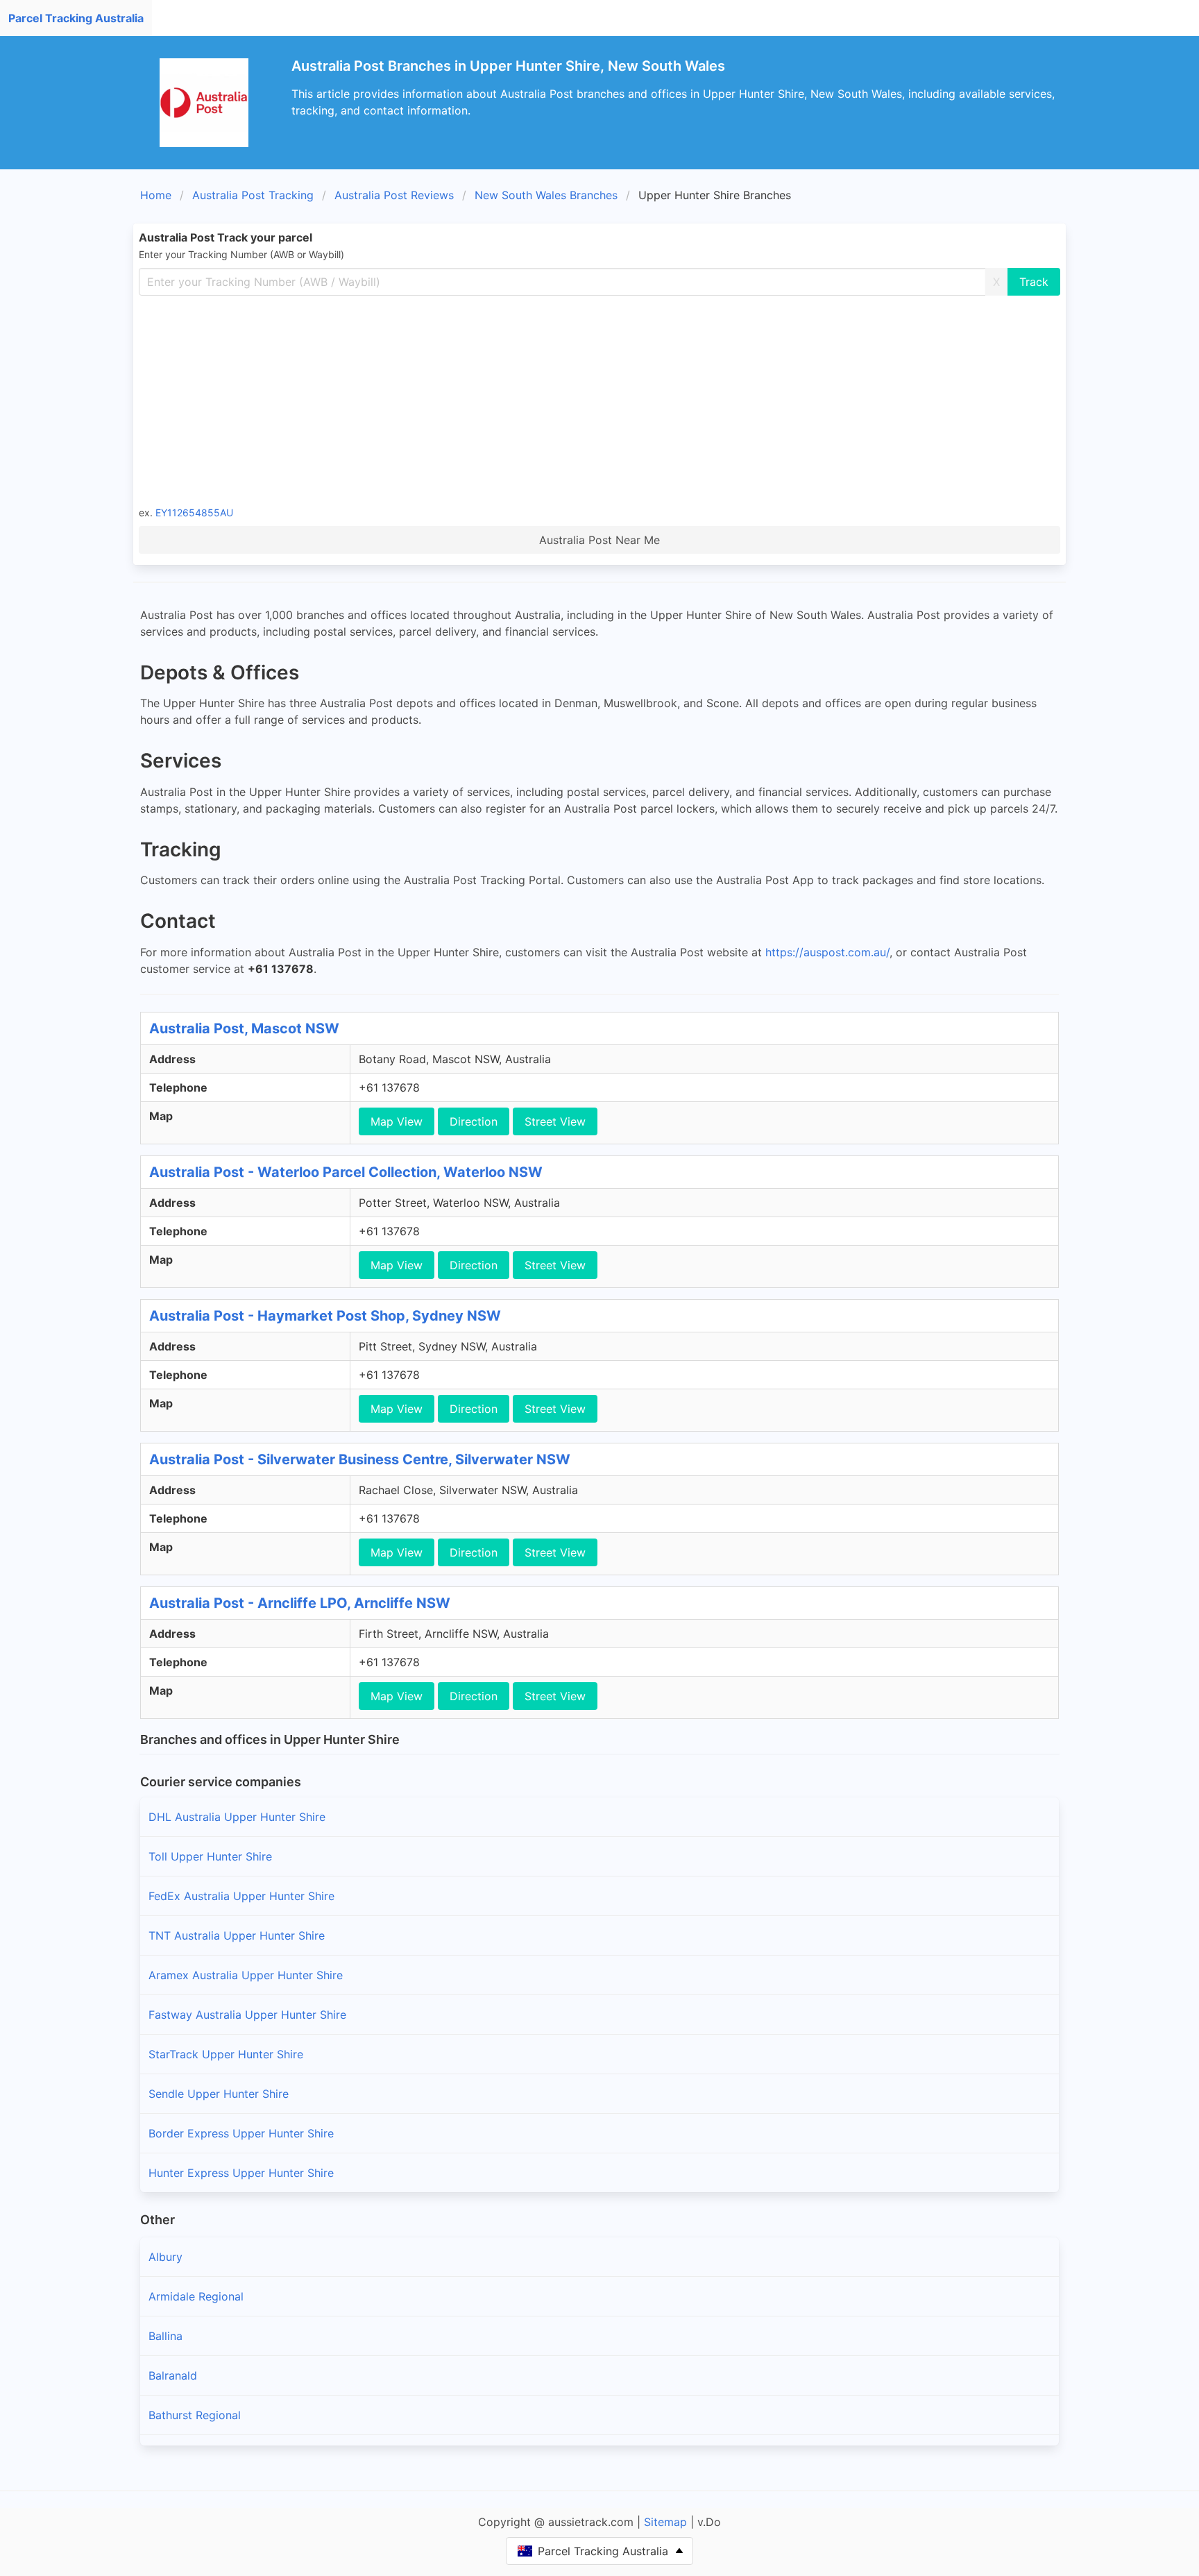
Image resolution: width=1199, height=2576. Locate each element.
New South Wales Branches (546, 195)
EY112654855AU (194, 512)
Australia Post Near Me (599, 540)
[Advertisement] (599, 400)
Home (156, 195)
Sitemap (665, 2522)
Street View (555, 1121)
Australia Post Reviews (394, 195)
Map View (397, 1121)
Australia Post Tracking (253, 195)
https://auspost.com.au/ (827, 952)
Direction (474, 1121)
